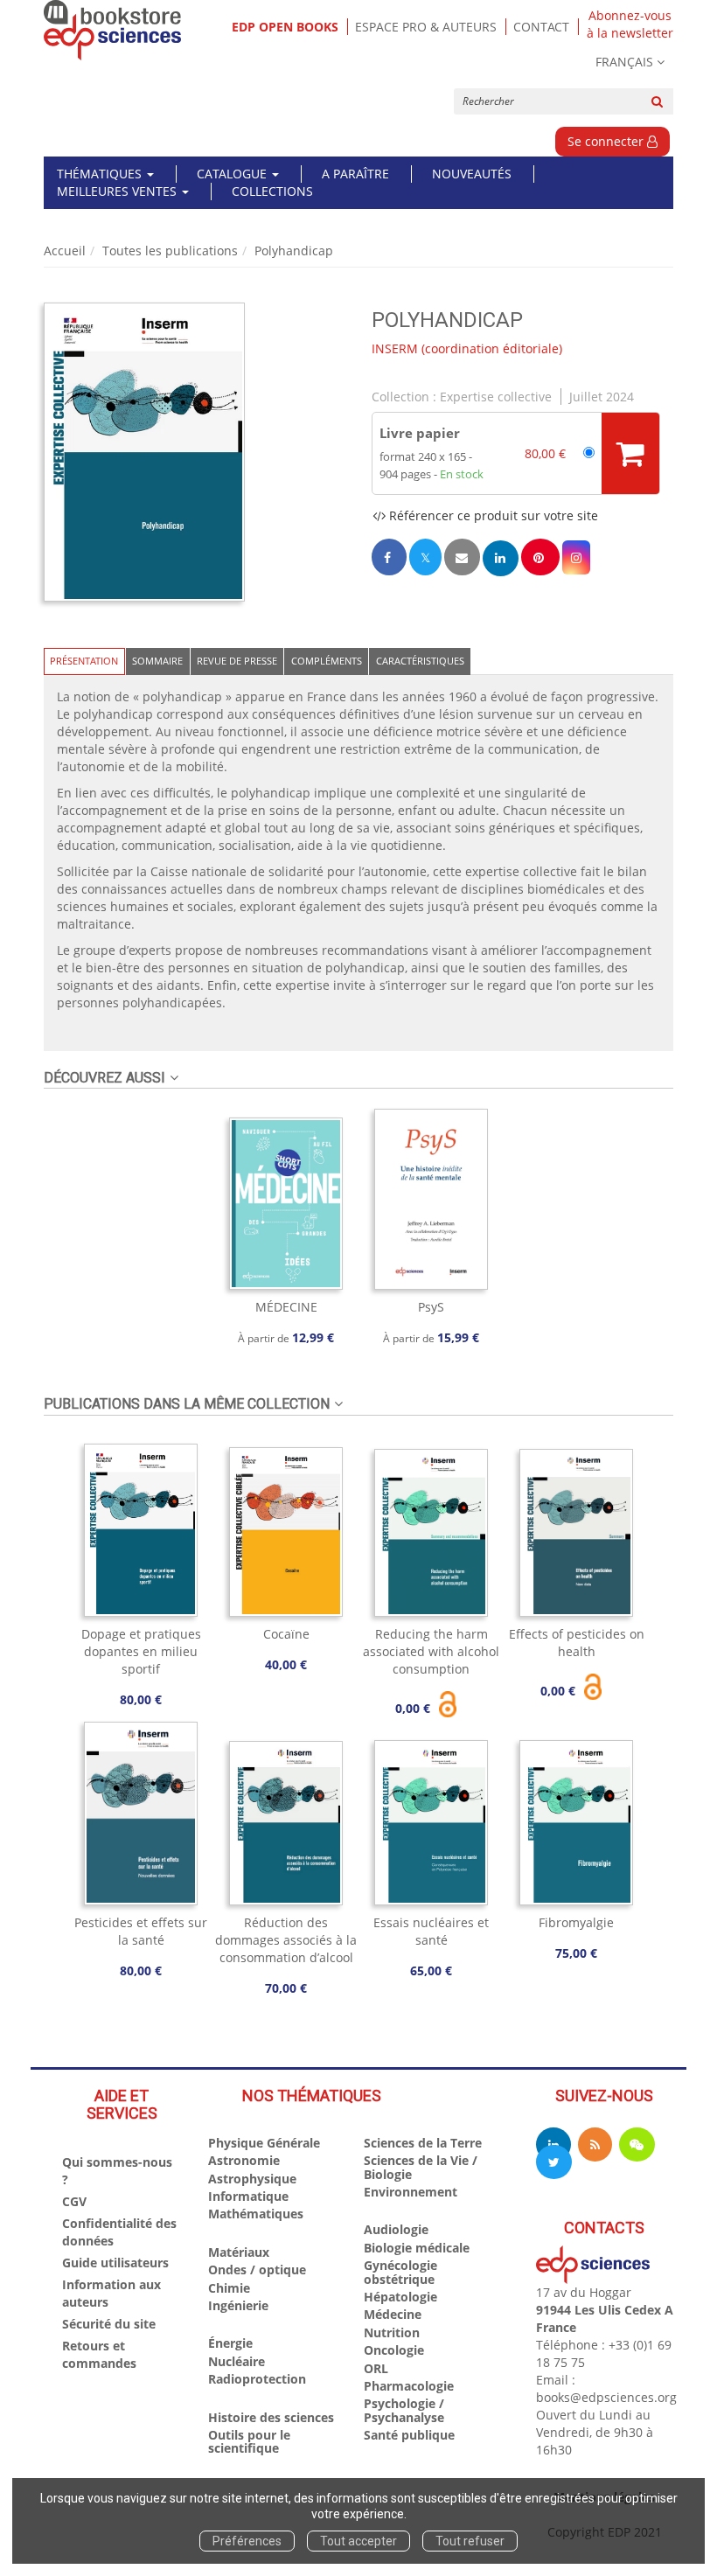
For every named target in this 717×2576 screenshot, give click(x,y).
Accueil (65, 251)
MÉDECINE (286, 1307)
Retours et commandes (99, 2354)
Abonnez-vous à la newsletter (630, 24)
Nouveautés (472, 174)
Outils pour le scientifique (249, 2441)
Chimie (229, 2288)
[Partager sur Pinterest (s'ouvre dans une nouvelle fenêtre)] (540, 557)
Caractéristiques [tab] (420, 661)
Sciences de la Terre (423, 2143)
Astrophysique (252, 2179)
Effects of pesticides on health (577, 1643)
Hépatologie (400, 2297)
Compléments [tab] (327, 661)
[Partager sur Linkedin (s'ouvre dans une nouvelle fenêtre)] (501, 558)
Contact (541, 27)
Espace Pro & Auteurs (426, 27)
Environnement (411, 2192)
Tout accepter (358, 2541)
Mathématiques (256, 2214)
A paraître (355, 174)
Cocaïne (286, 1634)
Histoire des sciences (271, 2417)
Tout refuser (470, 2541)
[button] (144, 452)
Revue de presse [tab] (237, 661)
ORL (376, 2368)
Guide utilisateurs (115, 2263)
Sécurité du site (109, 2324)
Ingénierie (238, 2305)
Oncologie (394, 2350)
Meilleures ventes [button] (118, 191)
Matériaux (239, 2252)
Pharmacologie (409, 2386)
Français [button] (624, 62)
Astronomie (244, 2160)
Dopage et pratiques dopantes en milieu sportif (141, 1651)
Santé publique (409, 2435)
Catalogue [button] (233, 174)
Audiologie (396, 2229)
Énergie (230, 2343)
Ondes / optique (257, 2270)
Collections (272, 191)
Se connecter (607, 141)
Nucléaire (237, 2361)
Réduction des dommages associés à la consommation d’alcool (286, 1940)
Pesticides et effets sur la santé (141, 1931)
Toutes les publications (170, 251)
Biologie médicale (417, 2248)
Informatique (248, 2196)
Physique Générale (264, 2143)
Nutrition (392, 2332)
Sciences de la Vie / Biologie (421, 2167)
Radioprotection (257, 2379)
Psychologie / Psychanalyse (404, 2410)
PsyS (431, 1307)
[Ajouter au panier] (630, 453)
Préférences (247, 2541)
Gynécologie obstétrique (400, 2272)
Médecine (393, 2314)
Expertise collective (496, 397)
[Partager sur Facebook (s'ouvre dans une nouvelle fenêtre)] (389, 557)
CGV (74, 2201)
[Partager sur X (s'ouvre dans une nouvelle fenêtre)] (425, 557)
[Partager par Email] (462, 557)
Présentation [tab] (84, 661)
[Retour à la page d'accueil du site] (113, 30)
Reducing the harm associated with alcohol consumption (431, 1651)
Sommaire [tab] (157, 661)
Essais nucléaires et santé (431, 1931)
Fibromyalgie (576, 1922)
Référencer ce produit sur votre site (492, 515)
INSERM (395, 348)
